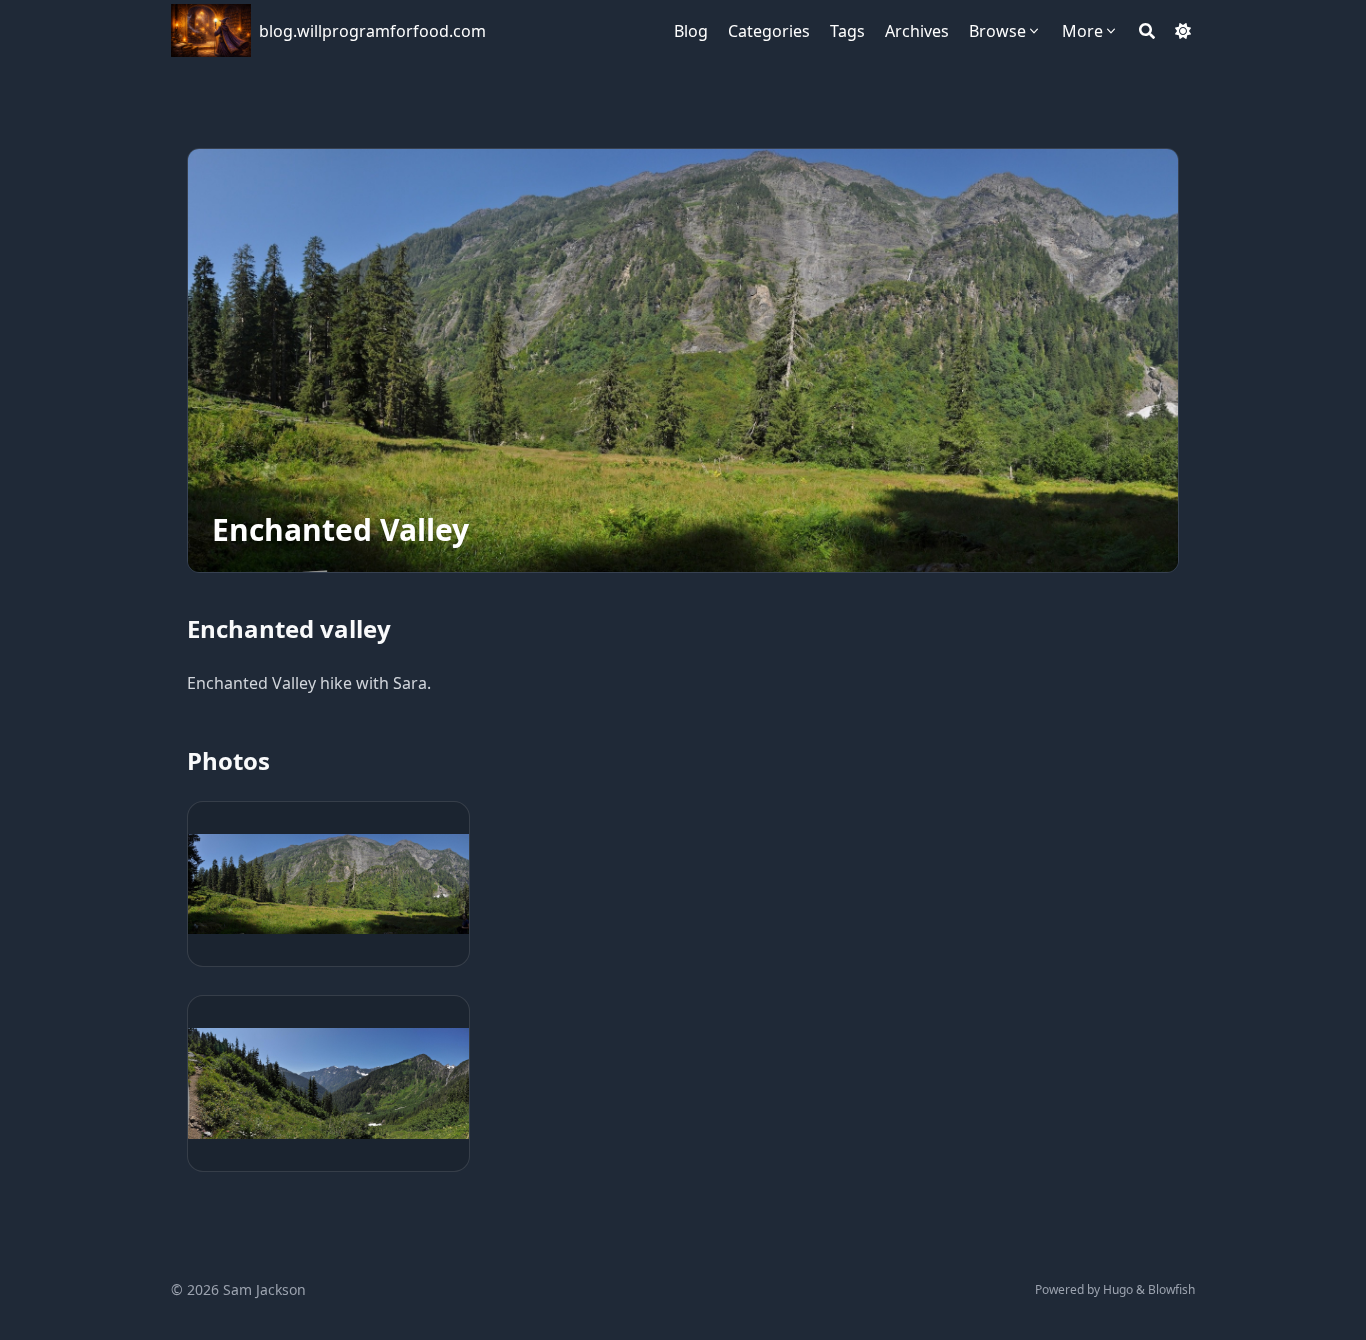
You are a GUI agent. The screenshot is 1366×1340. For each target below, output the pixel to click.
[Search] (1147, 31)
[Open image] (328, 884)
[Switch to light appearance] (1183, 31)
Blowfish (1171, 1289)
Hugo (1118, 1289)
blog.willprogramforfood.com (372, 31)
